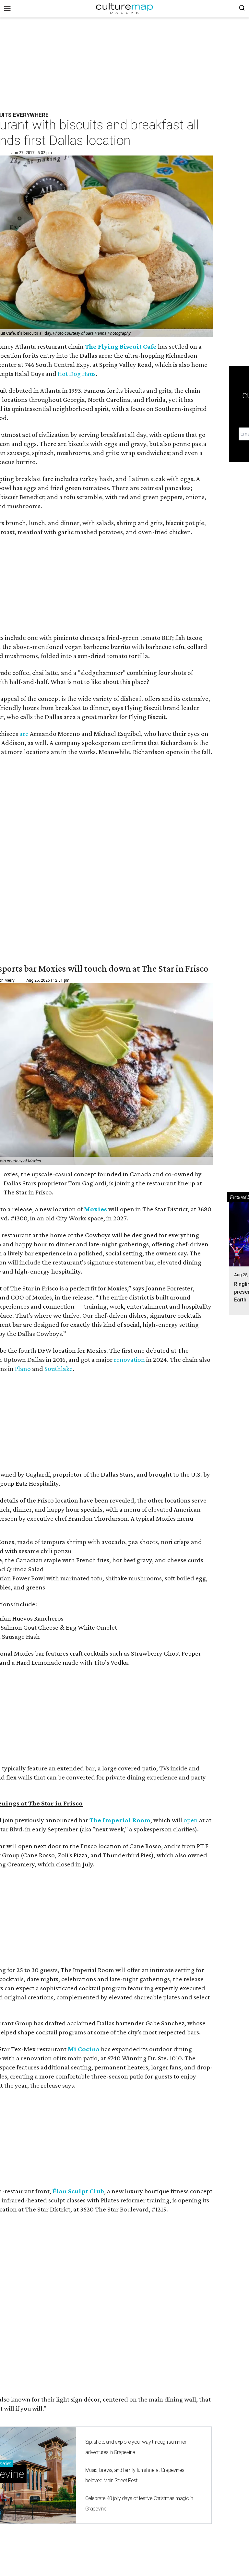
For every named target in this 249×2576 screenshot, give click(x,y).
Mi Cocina (84, 2049)
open (191, 1820)
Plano (23, 1369)
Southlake (59, 1369)
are (24, 734)
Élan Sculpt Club (78, 2191)
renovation (129, 1360)
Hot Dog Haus (77, 374)
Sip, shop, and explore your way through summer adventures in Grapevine (136, 2447)
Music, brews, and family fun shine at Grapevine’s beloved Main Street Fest (135, 2475)
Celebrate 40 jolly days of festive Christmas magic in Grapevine (139, 2504)
